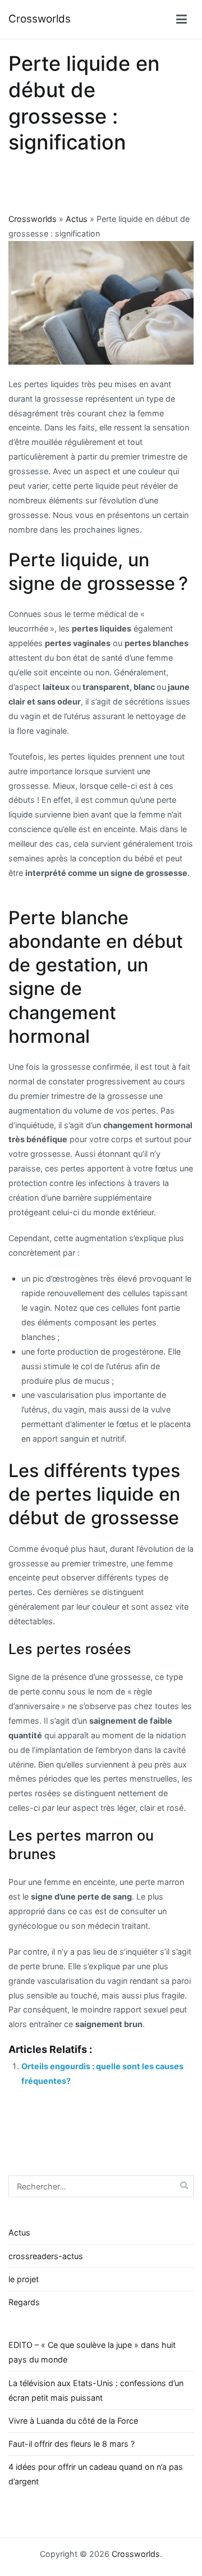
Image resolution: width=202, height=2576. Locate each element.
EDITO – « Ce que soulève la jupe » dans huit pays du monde (92, 2352)
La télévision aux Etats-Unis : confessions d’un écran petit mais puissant (96, 2390)
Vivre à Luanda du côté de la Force (73, 2421)
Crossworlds (40, 19)
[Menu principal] (182, 20)
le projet (24, 2279)
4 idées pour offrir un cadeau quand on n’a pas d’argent (96, 2474)
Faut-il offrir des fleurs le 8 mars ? (72, 2444)
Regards (24, 2302)
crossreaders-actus (46, 2256)
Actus (77, 219)
